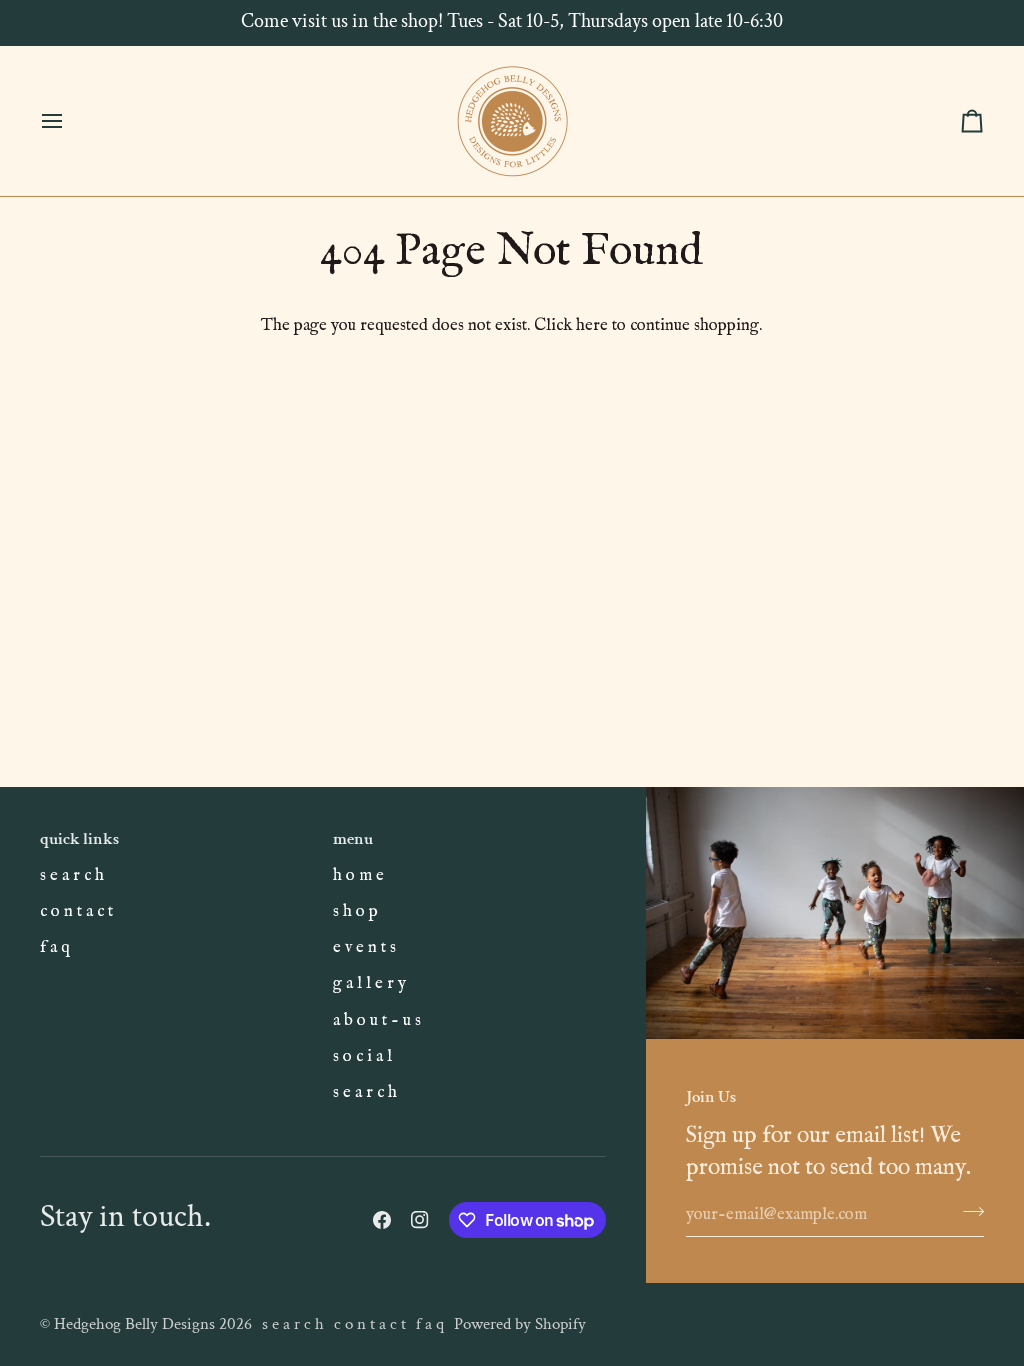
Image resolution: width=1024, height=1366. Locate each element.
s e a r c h (72, 875)
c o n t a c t (76, 911)
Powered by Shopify (520, 1324)
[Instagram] (420, 1220)
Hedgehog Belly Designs (134, 1324)
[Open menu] (70, 121)
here (592, 325)
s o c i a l (362, 1056)
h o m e (358, 875)
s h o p (355, 911)
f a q (55, 947)
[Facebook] (382, 1220)
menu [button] (353, 839)
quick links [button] (79, 839)
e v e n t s (364, 947)
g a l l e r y (369, 983)
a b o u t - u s (377, 1020)
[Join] (967, 1212)
